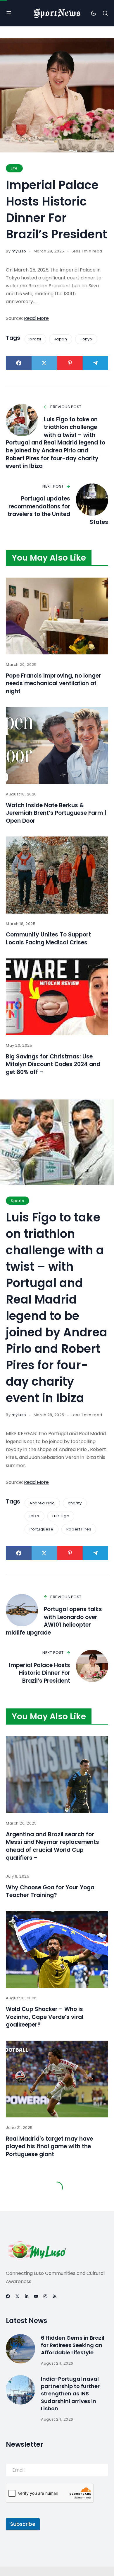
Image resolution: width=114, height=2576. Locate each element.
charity (75, 1503)
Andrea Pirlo (42, 1503)
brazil (35, 339)
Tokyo (86, 339)
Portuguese (41, 1529)
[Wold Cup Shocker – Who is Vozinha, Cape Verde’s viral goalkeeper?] (57, 1950)
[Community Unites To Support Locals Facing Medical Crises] (57, 875)
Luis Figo (61, 1516)
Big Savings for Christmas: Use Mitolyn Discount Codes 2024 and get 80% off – (53, 1064)
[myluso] (57, 13)
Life (14, 168)
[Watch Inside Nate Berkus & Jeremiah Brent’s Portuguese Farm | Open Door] (57, 746)
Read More (36, 318)
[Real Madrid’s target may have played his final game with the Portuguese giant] (57, 2079)
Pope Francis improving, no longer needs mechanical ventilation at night (53, 683)
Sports (17, 1201)
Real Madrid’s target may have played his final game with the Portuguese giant (49, 2146)
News (16, 2262)
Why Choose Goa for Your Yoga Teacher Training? (50, 1891)
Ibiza (34, 1516)
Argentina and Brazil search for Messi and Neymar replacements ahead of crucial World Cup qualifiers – (52, 1846)
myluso (19, 251)
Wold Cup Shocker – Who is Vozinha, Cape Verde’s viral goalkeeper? (45, 2017)
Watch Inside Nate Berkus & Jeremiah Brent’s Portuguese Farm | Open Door (56, 813)
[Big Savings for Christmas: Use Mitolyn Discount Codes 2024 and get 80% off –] (57, 997)
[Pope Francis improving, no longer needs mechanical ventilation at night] (57, 616)
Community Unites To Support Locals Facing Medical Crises (48, 939)
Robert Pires (79, 1529)
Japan (61, 339)
